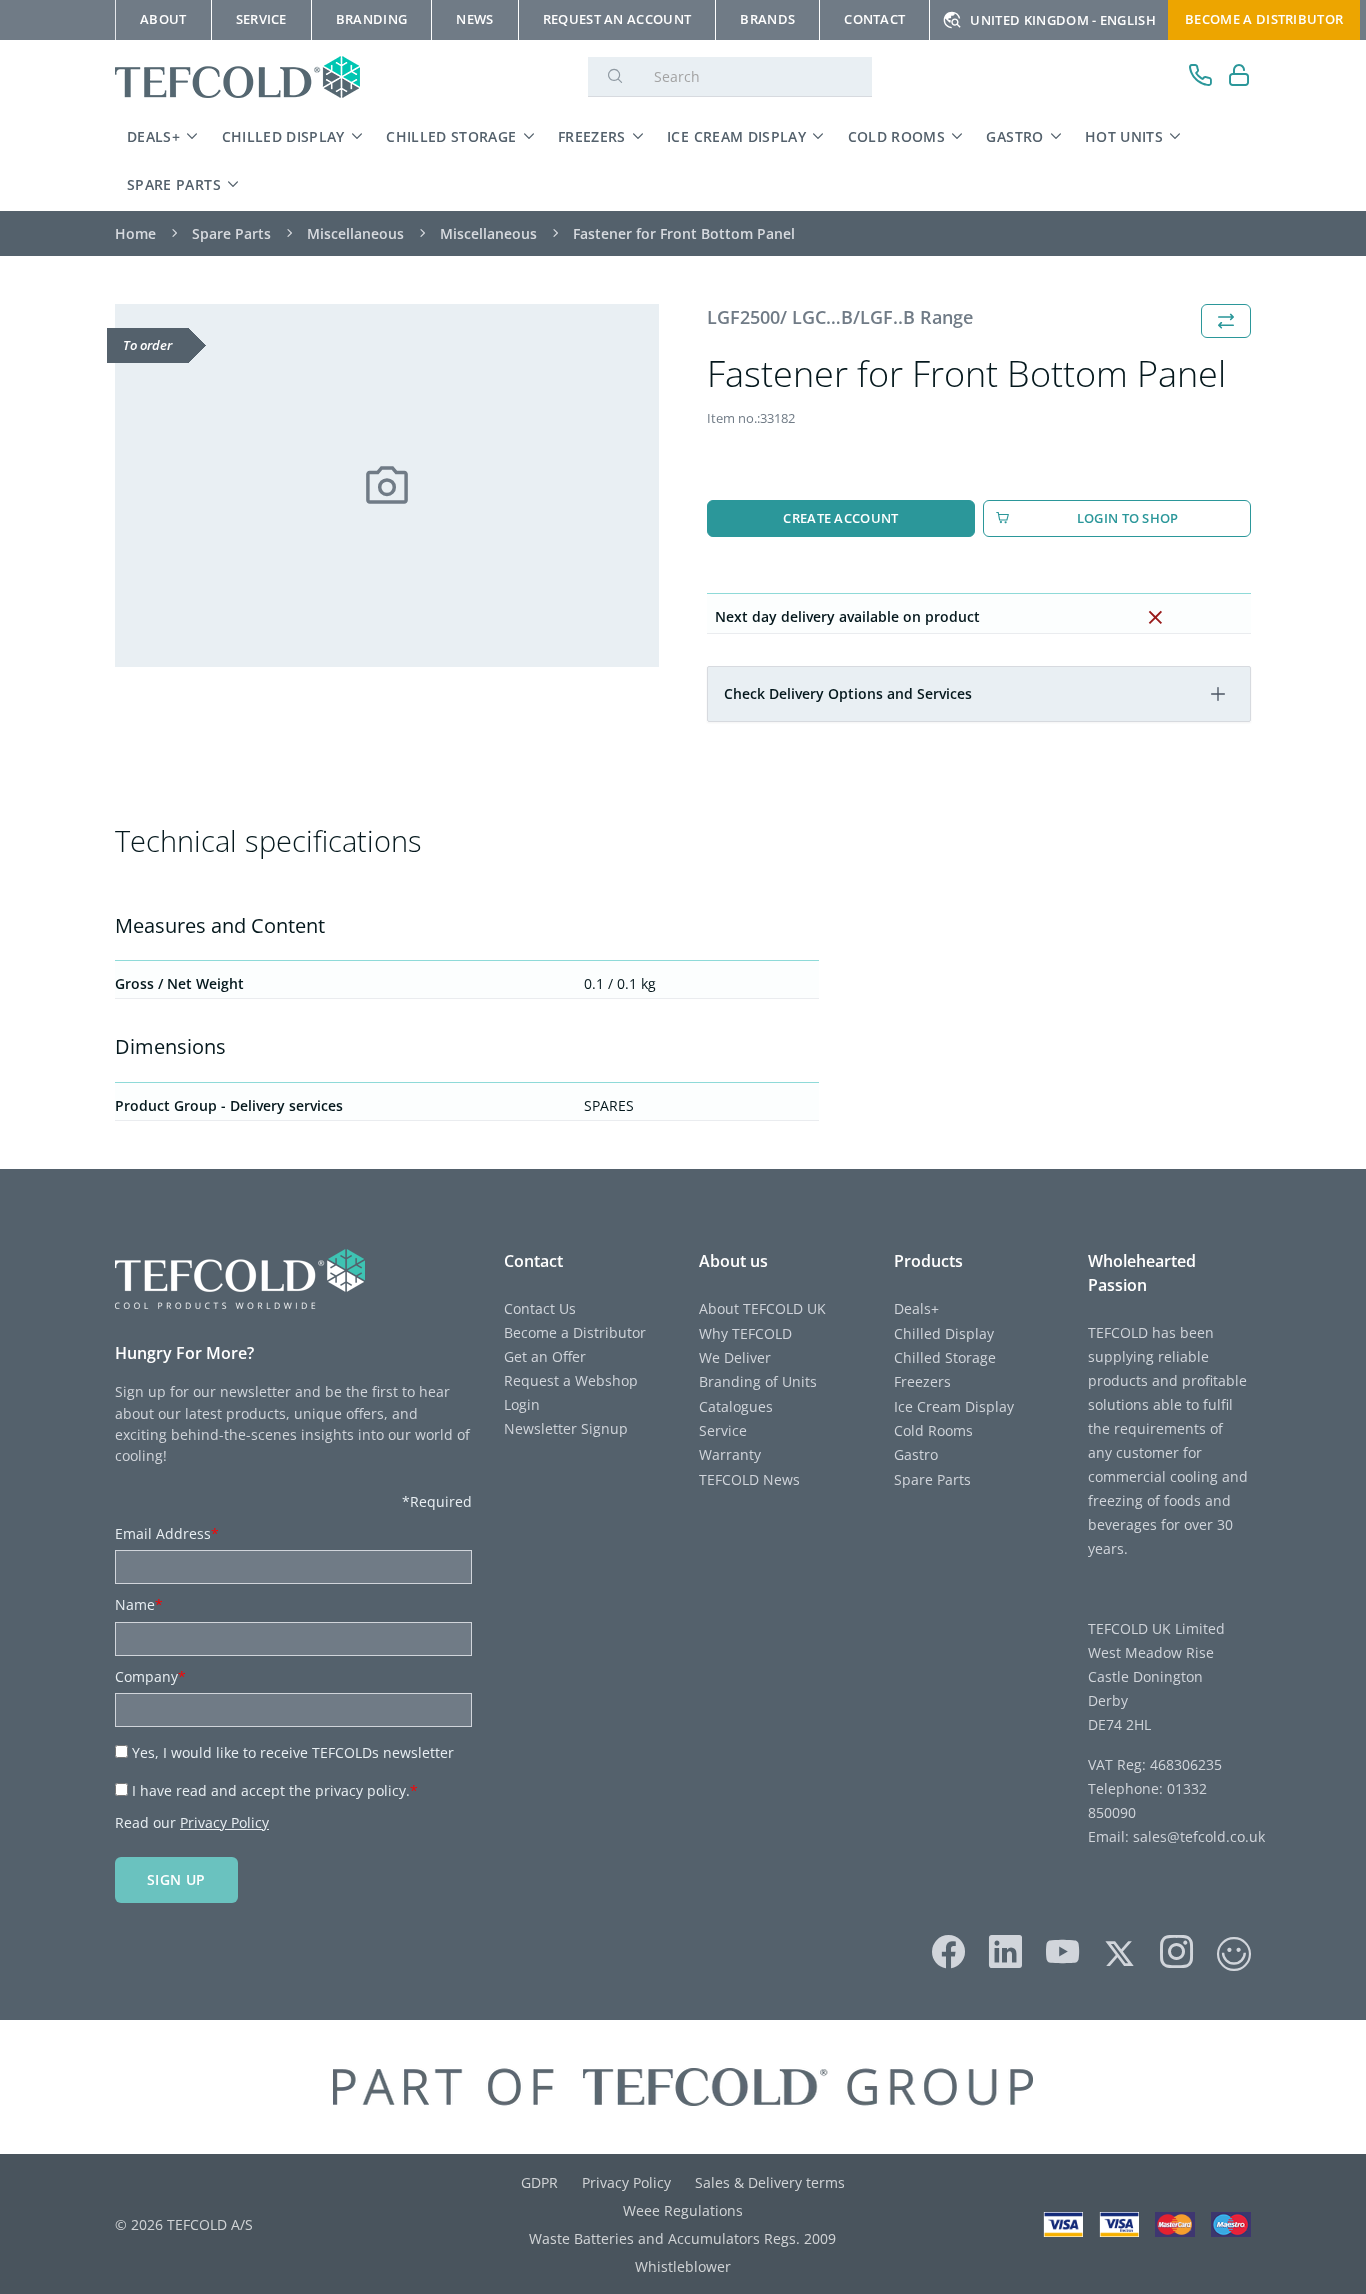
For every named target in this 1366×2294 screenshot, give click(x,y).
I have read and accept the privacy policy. (275, 1790)
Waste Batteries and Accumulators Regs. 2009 (682, 2238)
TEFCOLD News (749, 1479)
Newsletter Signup (566, 1428)
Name (139, 1604)
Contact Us (540, 1308)
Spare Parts (174, 184)
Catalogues (736, 1406)
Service (723, 1430)
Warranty (730, 1454)
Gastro (1014, 136)
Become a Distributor (575, 1332)
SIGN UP (176, 1879)
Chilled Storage (451, 136)
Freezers (592, 136)
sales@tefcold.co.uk (1197, 1836)
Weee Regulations (683, 2210)
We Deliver (735, 1357)
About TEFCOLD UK (762, 1308)
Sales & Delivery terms (770, 2182)
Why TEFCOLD (745, 1333)
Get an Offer (545, 1356)
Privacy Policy (224, 1822)
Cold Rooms (897, 136)
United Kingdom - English (1063, 20)
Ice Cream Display (736, 136)
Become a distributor (1264, 19)
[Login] (1239, 77)
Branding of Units (758, 1381)
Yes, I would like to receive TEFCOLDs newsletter (293, 1752)
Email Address (167, 1533)
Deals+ (153, 136)
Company (150, 1676)
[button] (1218, 694)
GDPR (539, 2182)
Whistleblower (683, 2266)
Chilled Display (283, 136)
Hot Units (1124, 136)
